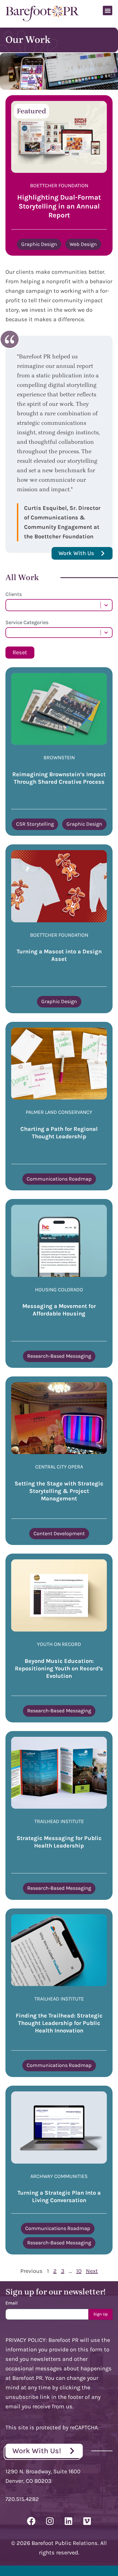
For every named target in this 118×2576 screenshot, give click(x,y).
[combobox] (53, 605)
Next (92, 2271)
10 (79, 2271)
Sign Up (101, 2314)
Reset (20, 652)
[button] (108, 10)
